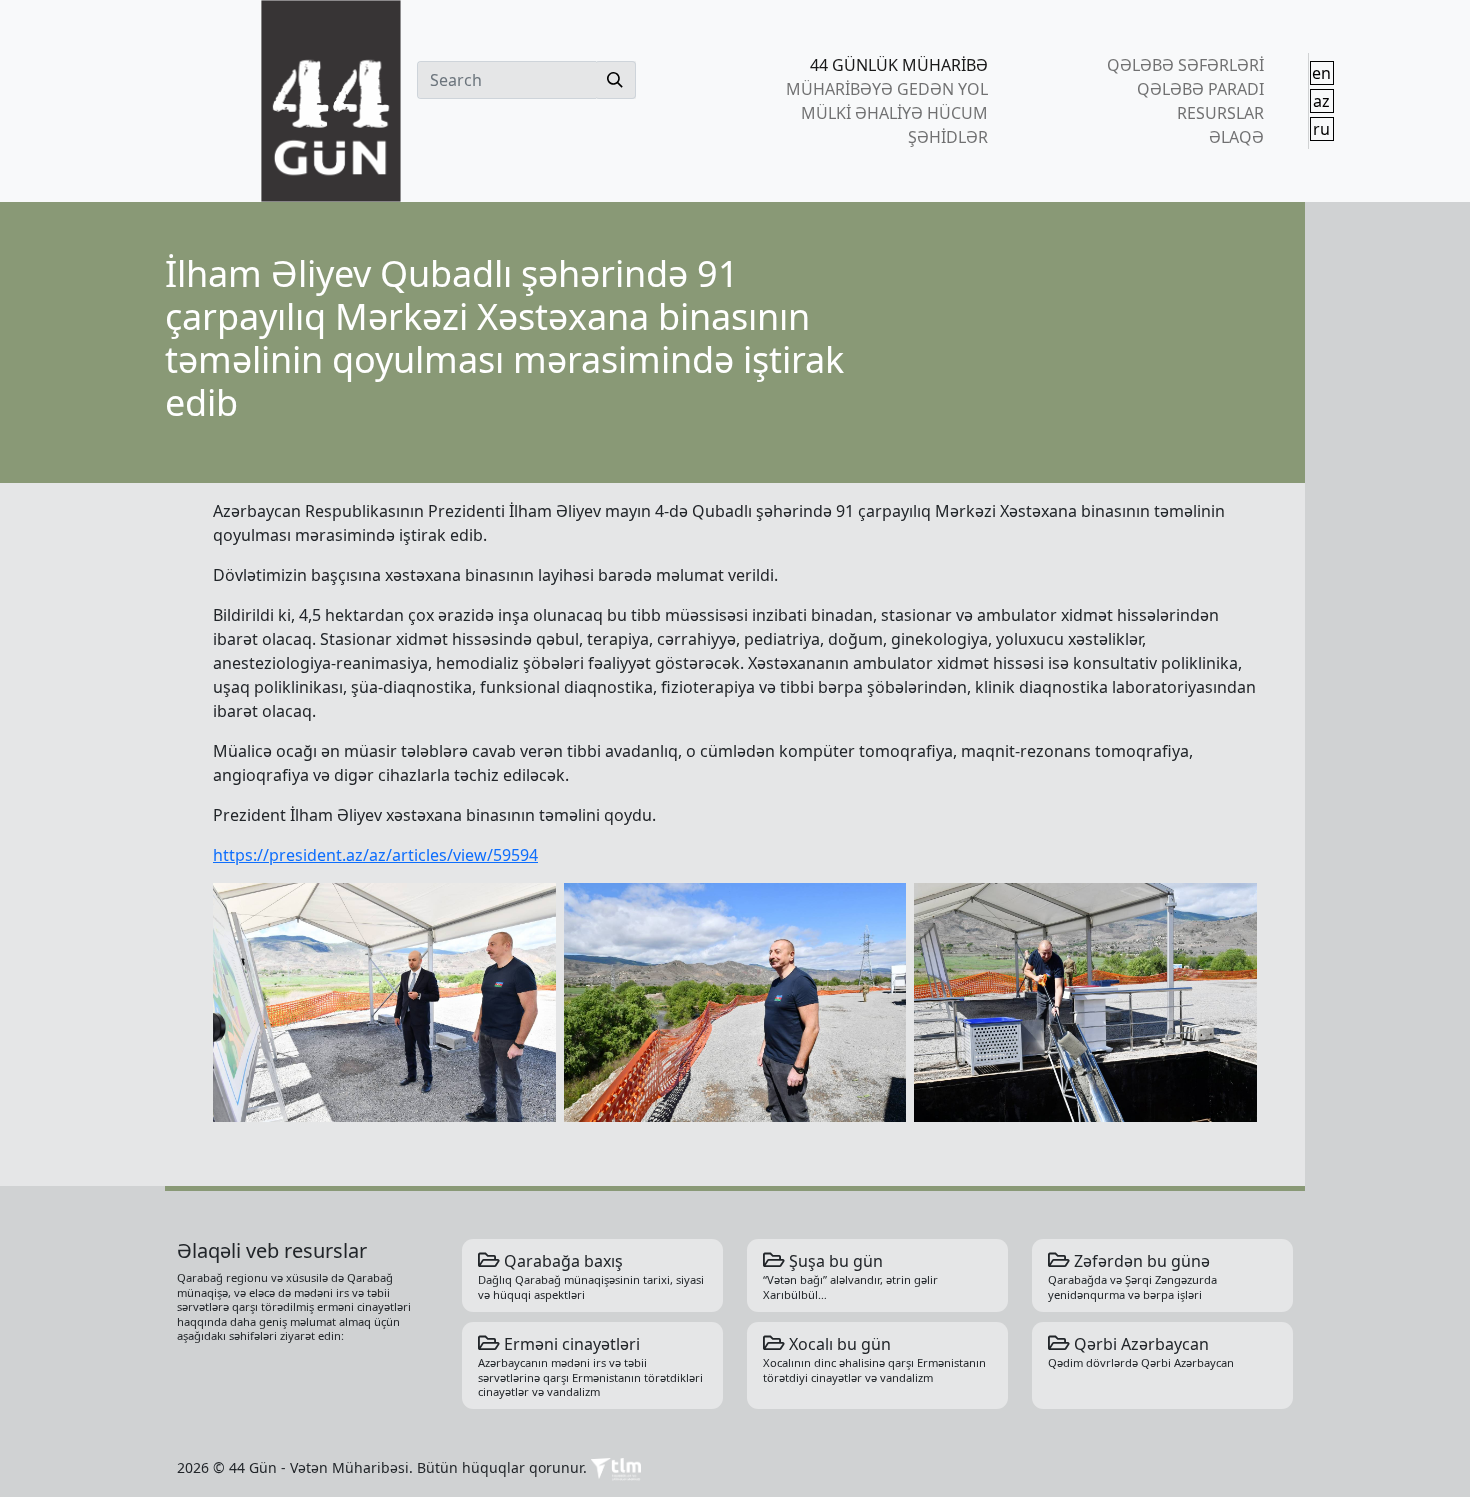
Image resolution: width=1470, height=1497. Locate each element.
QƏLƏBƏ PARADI (1200, 89)
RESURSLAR (1220, 113)
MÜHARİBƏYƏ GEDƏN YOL (887, 89)
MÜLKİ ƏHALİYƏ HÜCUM (894, 113)
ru (1321, 129)
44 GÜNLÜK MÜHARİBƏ (899, 65)
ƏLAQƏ (1236, 137)
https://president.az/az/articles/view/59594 (375, 855)
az (1321, 101)
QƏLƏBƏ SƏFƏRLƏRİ (1185, 65)
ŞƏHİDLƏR (948, 137)
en (1321, 73)
